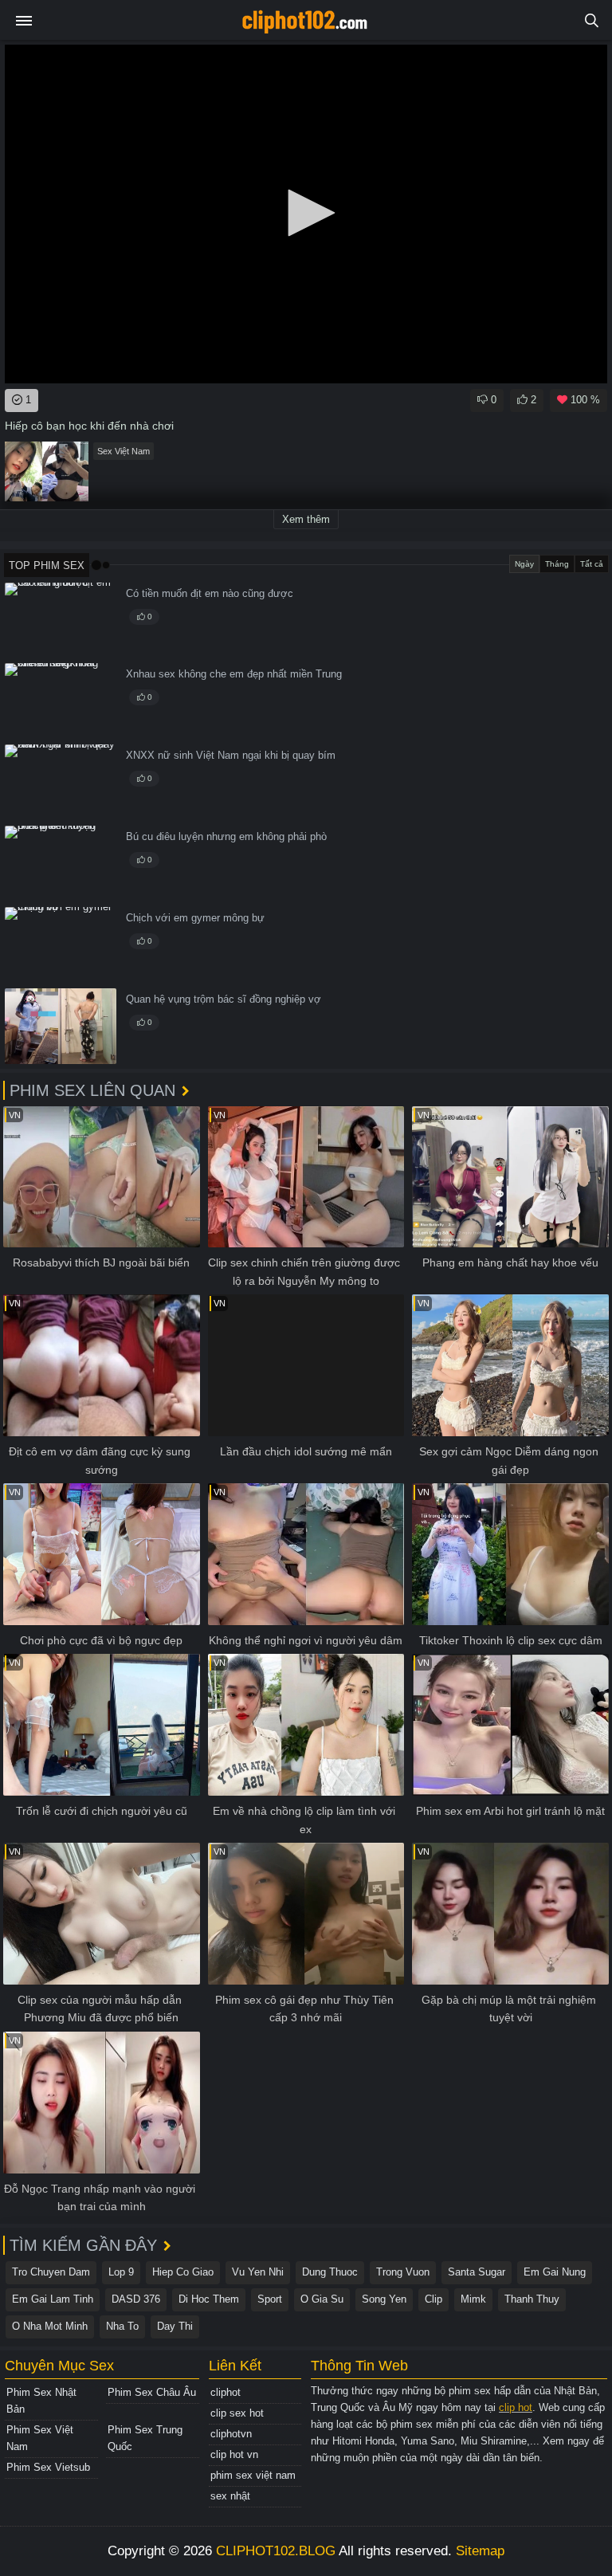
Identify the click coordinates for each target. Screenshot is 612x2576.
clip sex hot (237, 2413)
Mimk (473, 2299)
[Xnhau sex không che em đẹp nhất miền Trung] (61, 701)
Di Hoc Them (209, 2299)
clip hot (516, 2407)
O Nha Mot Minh (50, 2326)
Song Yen (384, 2299)
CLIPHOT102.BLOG (276, 2551)
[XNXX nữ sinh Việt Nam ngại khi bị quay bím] (61, 782)
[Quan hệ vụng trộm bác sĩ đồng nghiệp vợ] (61, 1026)
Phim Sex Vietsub (48, 2467)
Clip (433, 2299)
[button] (306, 213)
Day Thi (175, 2326)
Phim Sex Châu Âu (152, 2392)
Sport (270, 2299)
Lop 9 (121, 2272)
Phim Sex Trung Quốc (145, 2438)
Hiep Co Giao (183, 2272)
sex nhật (230, 2496)
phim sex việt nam (253, 2475)
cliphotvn (231, 2434)
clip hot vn (234, 2454)
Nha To (122, 2326)
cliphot (226, 2392)
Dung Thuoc (330, 2272)
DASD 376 (136, 2299)
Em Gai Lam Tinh (53, 2299)
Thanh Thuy (532, 2299)
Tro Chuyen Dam (51, 2272)
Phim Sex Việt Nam (40, 2438)
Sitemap (480, 2551)
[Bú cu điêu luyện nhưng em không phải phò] (61, 864)
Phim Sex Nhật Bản (41, 2401)
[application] (306, 214)
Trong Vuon (403, 2272)
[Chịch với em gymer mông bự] (61, 945)
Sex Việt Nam (124, 451)
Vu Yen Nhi (258, 2272)
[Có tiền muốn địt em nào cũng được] (61, 620)
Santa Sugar (477, 2272)
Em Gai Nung (555, 2272)
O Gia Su (322, 2299)
